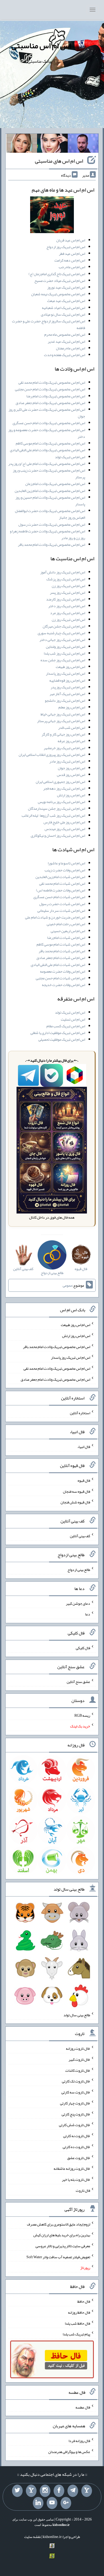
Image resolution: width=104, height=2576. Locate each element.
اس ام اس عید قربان (71, 240)
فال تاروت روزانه (78, 2048)
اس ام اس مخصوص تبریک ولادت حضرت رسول (52, 524)
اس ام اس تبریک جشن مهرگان (64, 626)
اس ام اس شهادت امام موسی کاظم (61, 944)
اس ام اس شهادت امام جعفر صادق (61, 958)
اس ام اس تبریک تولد (70, 457)
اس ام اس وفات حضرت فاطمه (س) (61, 890)
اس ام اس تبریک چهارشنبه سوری (61, 633)
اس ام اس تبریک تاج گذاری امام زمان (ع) (57, 274)
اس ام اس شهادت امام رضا (66, 938)
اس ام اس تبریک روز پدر (68, 687)
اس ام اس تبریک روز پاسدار (65, 673)
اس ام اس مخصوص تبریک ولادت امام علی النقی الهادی (47, 450)
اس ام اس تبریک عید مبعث (66, 301)
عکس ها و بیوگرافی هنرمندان (69, 2452)
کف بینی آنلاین (80, 1536)
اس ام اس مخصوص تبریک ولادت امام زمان (55, 484)
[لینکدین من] (38, 2503)
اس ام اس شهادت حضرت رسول (62, 904)
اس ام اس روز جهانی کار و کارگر (63, 734)
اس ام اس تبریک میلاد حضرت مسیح (60, 281)
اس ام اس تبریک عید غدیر (66, 341)
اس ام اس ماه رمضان (71, 348)
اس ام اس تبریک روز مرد (68, 613)
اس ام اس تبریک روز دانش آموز (63, 572)
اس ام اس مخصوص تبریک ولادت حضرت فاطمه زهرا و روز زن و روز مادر (47, 534)
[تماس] (31, 2491)
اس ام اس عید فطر (72, 253)
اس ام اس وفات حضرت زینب (65, 870)
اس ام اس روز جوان (71, 768)
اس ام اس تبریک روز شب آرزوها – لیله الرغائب (53, 815)
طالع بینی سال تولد (77, 2015)
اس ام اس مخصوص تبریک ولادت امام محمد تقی (52, 382)
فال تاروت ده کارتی (76, 2147)
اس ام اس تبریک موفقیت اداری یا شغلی (58, 1033)
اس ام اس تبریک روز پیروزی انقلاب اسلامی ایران (52, 755)
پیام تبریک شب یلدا (76, 2334)
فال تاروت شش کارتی (75, 2125)
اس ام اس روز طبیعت (70, 667)
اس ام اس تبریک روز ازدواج (66, 247)
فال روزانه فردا (79, 2441)
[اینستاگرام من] (45, 2491)
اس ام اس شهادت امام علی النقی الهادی (58, 965)
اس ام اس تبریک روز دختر (67, 606)
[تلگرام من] (73, 2491)
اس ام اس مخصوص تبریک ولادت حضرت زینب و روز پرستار (49, 474)
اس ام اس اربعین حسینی (68, 931)
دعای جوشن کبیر (78, 1603)
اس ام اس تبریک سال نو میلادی (63, 314)
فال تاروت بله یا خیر (76, 2179)
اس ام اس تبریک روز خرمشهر (64, 748)
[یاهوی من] (87, 2491)
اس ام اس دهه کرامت (70, 260)
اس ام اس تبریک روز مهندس (65, 829)
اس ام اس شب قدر (72, 727)
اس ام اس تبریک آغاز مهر (67, 694)
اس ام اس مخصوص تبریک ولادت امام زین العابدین (50, 491)
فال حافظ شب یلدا (77, 2323)
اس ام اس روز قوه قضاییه (67, 680)
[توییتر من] (17, 2491)
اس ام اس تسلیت (73, 1019)
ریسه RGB (82, 1715)
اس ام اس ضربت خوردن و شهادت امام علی (55, 917)
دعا (88, 1614)
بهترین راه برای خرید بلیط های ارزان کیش (62, 2235)
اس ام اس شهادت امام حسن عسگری (59, 897)
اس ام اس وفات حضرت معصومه (63, 971)
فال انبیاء (84, 1447)
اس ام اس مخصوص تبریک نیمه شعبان (58, 294)
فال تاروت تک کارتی (76, 2081)
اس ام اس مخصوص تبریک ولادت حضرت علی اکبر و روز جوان (47, 413)
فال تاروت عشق (79, 2157)
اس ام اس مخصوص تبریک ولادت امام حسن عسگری (49, 423)
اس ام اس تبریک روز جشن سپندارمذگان (57, 808)
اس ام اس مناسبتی (41, 46)
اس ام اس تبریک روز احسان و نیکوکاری (58, 835)
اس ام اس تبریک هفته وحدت (65, 355)
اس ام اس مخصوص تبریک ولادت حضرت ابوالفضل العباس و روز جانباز (50, 514)
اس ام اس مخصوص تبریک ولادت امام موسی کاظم (50, 443)
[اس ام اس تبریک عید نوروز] (52, 216)
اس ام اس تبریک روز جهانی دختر (62, 640)
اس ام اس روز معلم (72, 707)
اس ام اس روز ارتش (71, 795)
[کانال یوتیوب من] (52, 2503)
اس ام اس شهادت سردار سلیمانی (61, 910)
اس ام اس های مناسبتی (59, 161)
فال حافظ (84, 2301)
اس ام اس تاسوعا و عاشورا (66, 863)
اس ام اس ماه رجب (72, 267)
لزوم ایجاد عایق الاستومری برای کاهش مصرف (59, 2224)
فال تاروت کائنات (78, 2070)
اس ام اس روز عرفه (71, 741)
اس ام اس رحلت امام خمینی (66, 924)
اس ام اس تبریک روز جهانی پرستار (61, 721)
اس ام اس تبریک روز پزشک (66, 579)
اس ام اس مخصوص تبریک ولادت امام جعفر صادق (50, 403)
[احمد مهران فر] (83, 144)
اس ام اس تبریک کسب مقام (66, 1026)
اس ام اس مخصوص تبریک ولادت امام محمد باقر (51, 544)
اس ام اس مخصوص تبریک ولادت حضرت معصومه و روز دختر (47, 433)
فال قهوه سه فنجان (77, 1491)
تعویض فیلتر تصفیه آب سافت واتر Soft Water (58, 2257)
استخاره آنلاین (80, 1413)
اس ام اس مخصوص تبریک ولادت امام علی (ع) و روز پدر (47, 464)
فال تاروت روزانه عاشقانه (72, 2168)
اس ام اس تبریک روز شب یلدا (64, 653)
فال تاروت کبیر (79, 2059)
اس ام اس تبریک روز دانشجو (65, 700)
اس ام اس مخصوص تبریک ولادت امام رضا (56, 396)
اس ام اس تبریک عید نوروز (66, 287)
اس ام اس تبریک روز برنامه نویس (61, 802)
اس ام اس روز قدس (71, 775)
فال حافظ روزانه (79, 2312)
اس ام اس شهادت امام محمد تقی (62, 883)
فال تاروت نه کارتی (77, 2136)
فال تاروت (83, 2190)
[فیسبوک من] (59, 2491)
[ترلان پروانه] (52, 144)
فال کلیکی (83, 1648)
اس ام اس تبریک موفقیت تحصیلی (62, 1039)
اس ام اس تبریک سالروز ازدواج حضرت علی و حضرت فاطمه (49, 324)
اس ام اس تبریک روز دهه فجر (64, 788)
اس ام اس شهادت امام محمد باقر (62, 951)
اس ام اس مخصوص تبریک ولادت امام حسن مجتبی (50, 389)
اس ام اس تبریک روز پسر (67, 592)
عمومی (67, 1285)
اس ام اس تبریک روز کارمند (66, 599)
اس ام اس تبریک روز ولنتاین (65, 647)
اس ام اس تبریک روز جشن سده (63, 660)
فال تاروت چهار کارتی (75, 2103)
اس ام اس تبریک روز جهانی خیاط (63, 714)
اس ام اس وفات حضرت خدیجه (63, 985)
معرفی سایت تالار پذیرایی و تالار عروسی (63, 2246)
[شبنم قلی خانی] (22, 144)
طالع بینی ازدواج (79, 1570)
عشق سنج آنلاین (78, 1682)
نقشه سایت (33, 2537)
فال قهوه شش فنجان (75, 1502)
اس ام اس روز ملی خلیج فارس (64, 822)
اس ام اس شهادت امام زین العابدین (60, 877)
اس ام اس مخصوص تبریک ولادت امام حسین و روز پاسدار (50, 501)
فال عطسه (83, 2407)
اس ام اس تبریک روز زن (68, 586)
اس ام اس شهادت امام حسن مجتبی (60, 978)
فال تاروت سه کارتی (76, 2092)
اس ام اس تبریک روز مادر (67, 761)
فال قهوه (84, 1480)
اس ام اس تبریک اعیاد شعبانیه (63, 308)
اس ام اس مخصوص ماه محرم (65, 334)
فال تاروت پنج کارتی (76, 2114)
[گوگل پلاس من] (66, 2503)
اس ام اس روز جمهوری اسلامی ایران (60, 782)
